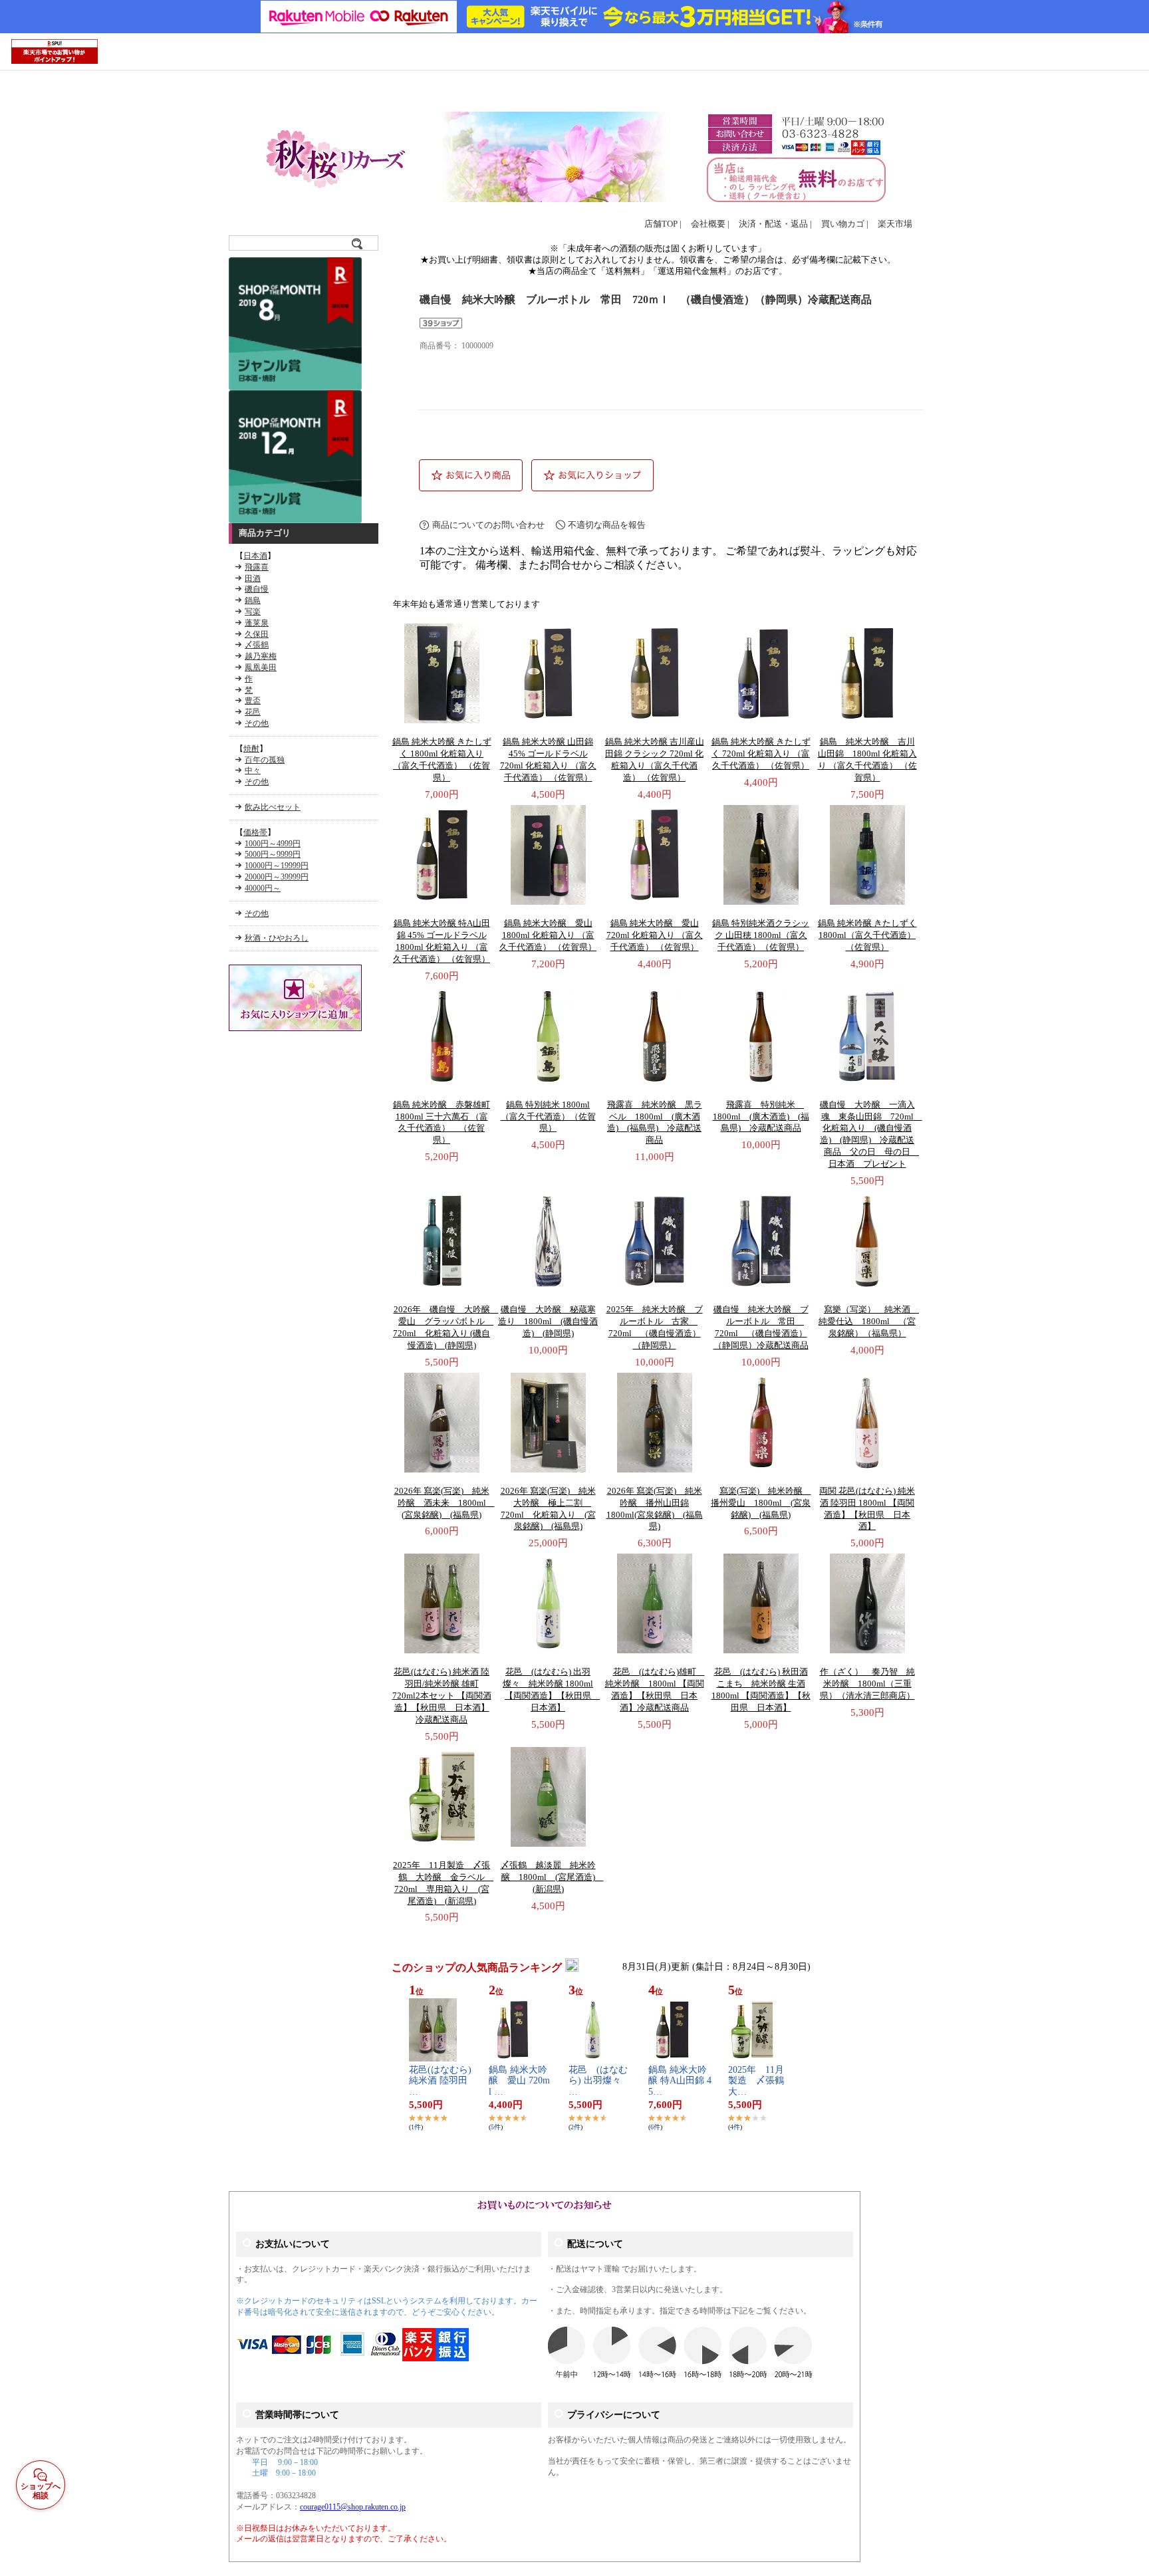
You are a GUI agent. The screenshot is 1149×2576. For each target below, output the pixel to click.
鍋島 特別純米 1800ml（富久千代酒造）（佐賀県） (548, 1117)
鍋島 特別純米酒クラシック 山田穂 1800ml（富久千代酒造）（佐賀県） (761, 935)
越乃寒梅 (261, 656)
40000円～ (263, 888)
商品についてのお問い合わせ (488, 525)
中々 (253, 770)
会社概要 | (710, 224)
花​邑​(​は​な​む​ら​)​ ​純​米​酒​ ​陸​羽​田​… (440, 2081)
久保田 (257, 634)
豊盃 (253, 701)
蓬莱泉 (257, 623)
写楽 (253, 612)
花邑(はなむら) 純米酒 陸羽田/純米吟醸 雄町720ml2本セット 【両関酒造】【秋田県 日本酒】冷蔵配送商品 (442, 1696)
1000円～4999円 (273, 844)
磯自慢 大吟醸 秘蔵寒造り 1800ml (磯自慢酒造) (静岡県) (548, 1322)
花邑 (253, 712)
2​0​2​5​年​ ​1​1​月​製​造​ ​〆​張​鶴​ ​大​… (761, 2081)
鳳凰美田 (261, 667)
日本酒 (255, 556)
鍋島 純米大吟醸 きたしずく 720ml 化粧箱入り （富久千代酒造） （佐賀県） (761, 754)
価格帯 (255, 832)
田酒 (253, 578)
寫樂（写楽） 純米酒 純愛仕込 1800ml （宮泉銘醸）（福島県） (869, 1322)
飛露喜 (257, 567)
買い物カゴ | (845, 224)
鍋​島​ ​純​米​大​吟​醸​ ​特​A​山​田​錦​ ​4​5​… (680, 2081)
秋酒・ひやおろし (277, 938)
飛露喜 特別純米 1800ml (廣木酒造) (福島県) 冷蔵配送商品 (761, 1117)
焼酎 (251, 749)
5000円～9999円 (273, 854)
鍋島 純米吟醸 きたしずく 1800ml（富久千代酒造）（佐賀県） (867, 935)
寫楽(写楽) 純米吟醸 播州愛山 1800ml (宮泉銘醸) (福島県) (761, 1503)
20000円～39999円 (277, 877)
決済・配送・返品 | (775, 224)
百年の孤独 (265, 760)
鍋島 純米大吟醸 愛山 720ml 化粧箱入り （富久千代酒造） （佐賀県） (655, 935)
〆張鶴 (257, 645)
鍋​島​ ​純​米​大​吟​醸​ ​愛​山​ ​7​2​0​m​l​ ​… (519, 2081)
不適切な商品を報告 (607, 525)
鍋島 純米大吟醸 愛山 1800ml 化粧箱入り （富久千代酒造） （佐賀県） (548, 935)
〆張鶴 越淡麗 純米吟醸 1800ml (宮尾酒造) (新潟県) (552, 1877)
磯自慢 (257, 589)
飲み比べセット (273, 807)
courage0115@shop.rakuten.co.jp (353, 2507)
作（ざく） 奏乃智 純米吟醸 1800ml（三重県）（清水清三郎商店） (867, 1684)
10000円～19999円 (277, 866)
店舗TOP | (663, 224)
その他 (257, 723)
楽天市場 (895, 224)
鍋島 (253, 600)
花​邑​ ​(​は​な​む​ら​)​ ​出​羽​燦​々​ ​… (599, 2081)
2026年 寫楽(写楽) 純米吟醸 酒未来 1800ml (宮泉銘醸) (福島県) (445, 1503)
